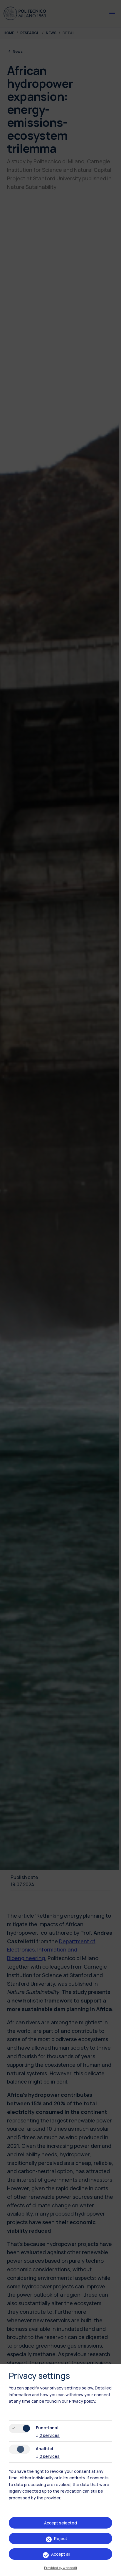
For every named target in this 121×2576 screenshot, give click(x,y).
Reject (61, 2538)
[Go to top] (113, 2570)
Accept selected (60, 2523)
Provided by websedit (61, 2568)
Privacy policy (82, 2401)
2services (48, 2435)
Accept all (61, 2554)
